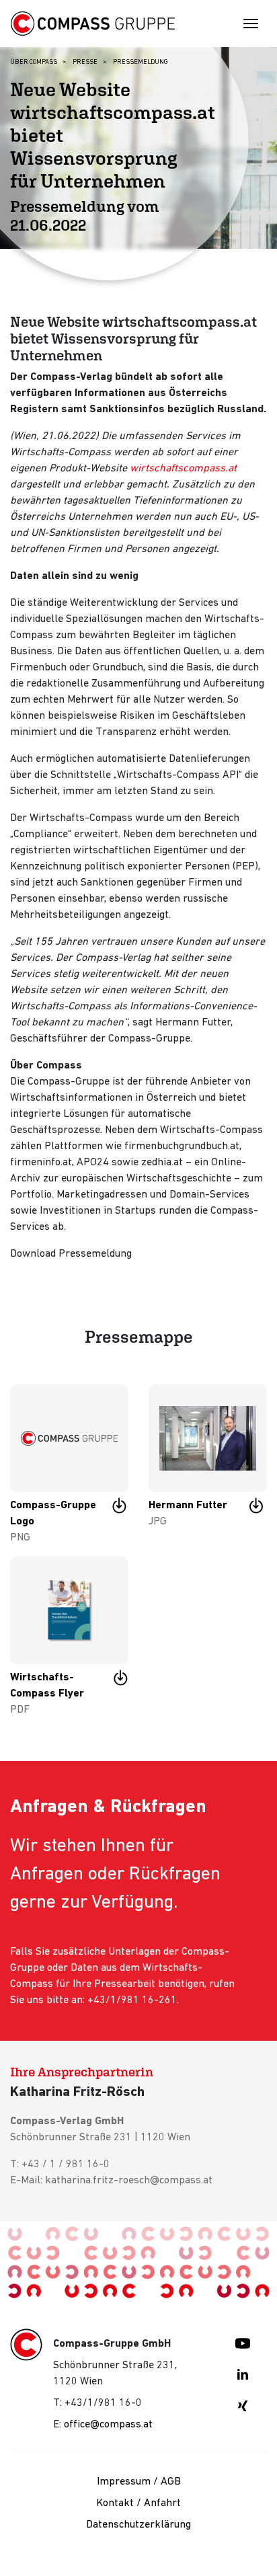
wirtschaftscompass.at (183, 469)
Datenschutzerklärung (138, 2525)
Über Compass (34, 62)
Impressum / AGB (139, 2482)
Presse (85, 62)
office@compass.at (108, 2425)
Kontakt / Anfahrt (138, 2503)
